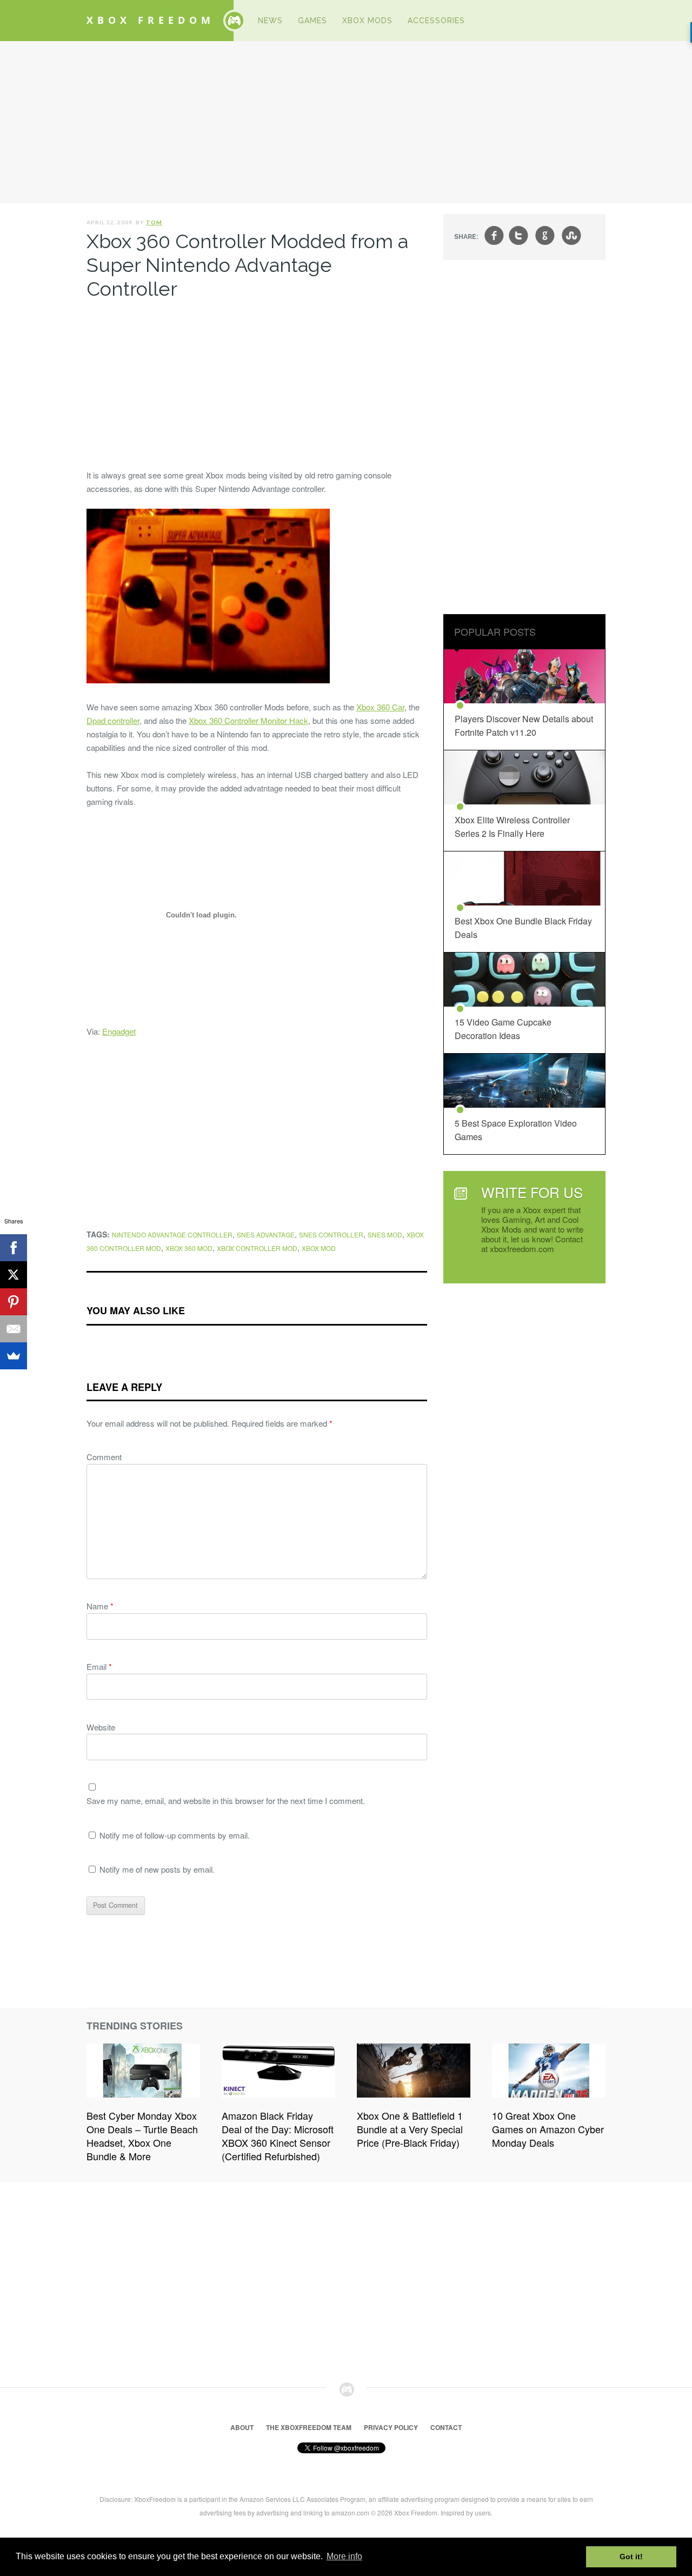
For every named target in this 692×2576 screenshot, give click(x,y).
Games (312, 21)
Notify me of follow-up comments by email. (175, 1835)
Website (101, 1727)
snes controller (331, 1234)
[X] (14, 1275)
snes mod (385, 1234)
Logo (234, 21)
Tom (154, 222)
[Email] (14, 1329)
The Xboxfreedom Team (309, 2427)
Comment (104, 1457)
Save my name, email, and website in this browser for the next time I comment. (226, 1800)
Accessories (436, 21)
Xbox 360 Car (380, 707)
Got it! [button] (631, 2557)
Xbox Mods (367, 21)
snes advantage (266, 1234)
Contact (446, 2427)
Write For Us (532, 1192)
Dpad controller (113, 720)
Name (100, 1606)
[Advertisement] (346, 122)
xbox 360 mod (189, 1248)
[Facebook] (14, 1248)
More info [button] (344, 2556)
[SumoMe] (14, 1356)
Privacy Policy (391, 2427)
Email (99, 1666)
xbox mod (319, 1248)
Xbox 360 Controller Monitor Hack (248, 720)
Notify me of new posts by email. (157, 1869)
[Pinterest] (14, 1302)
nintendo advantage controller (172, 1234)
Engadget (119, 1031)
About (242, 2427)
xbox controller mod (257, 1248)
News (270, 21)
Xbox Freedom (151, 20)
